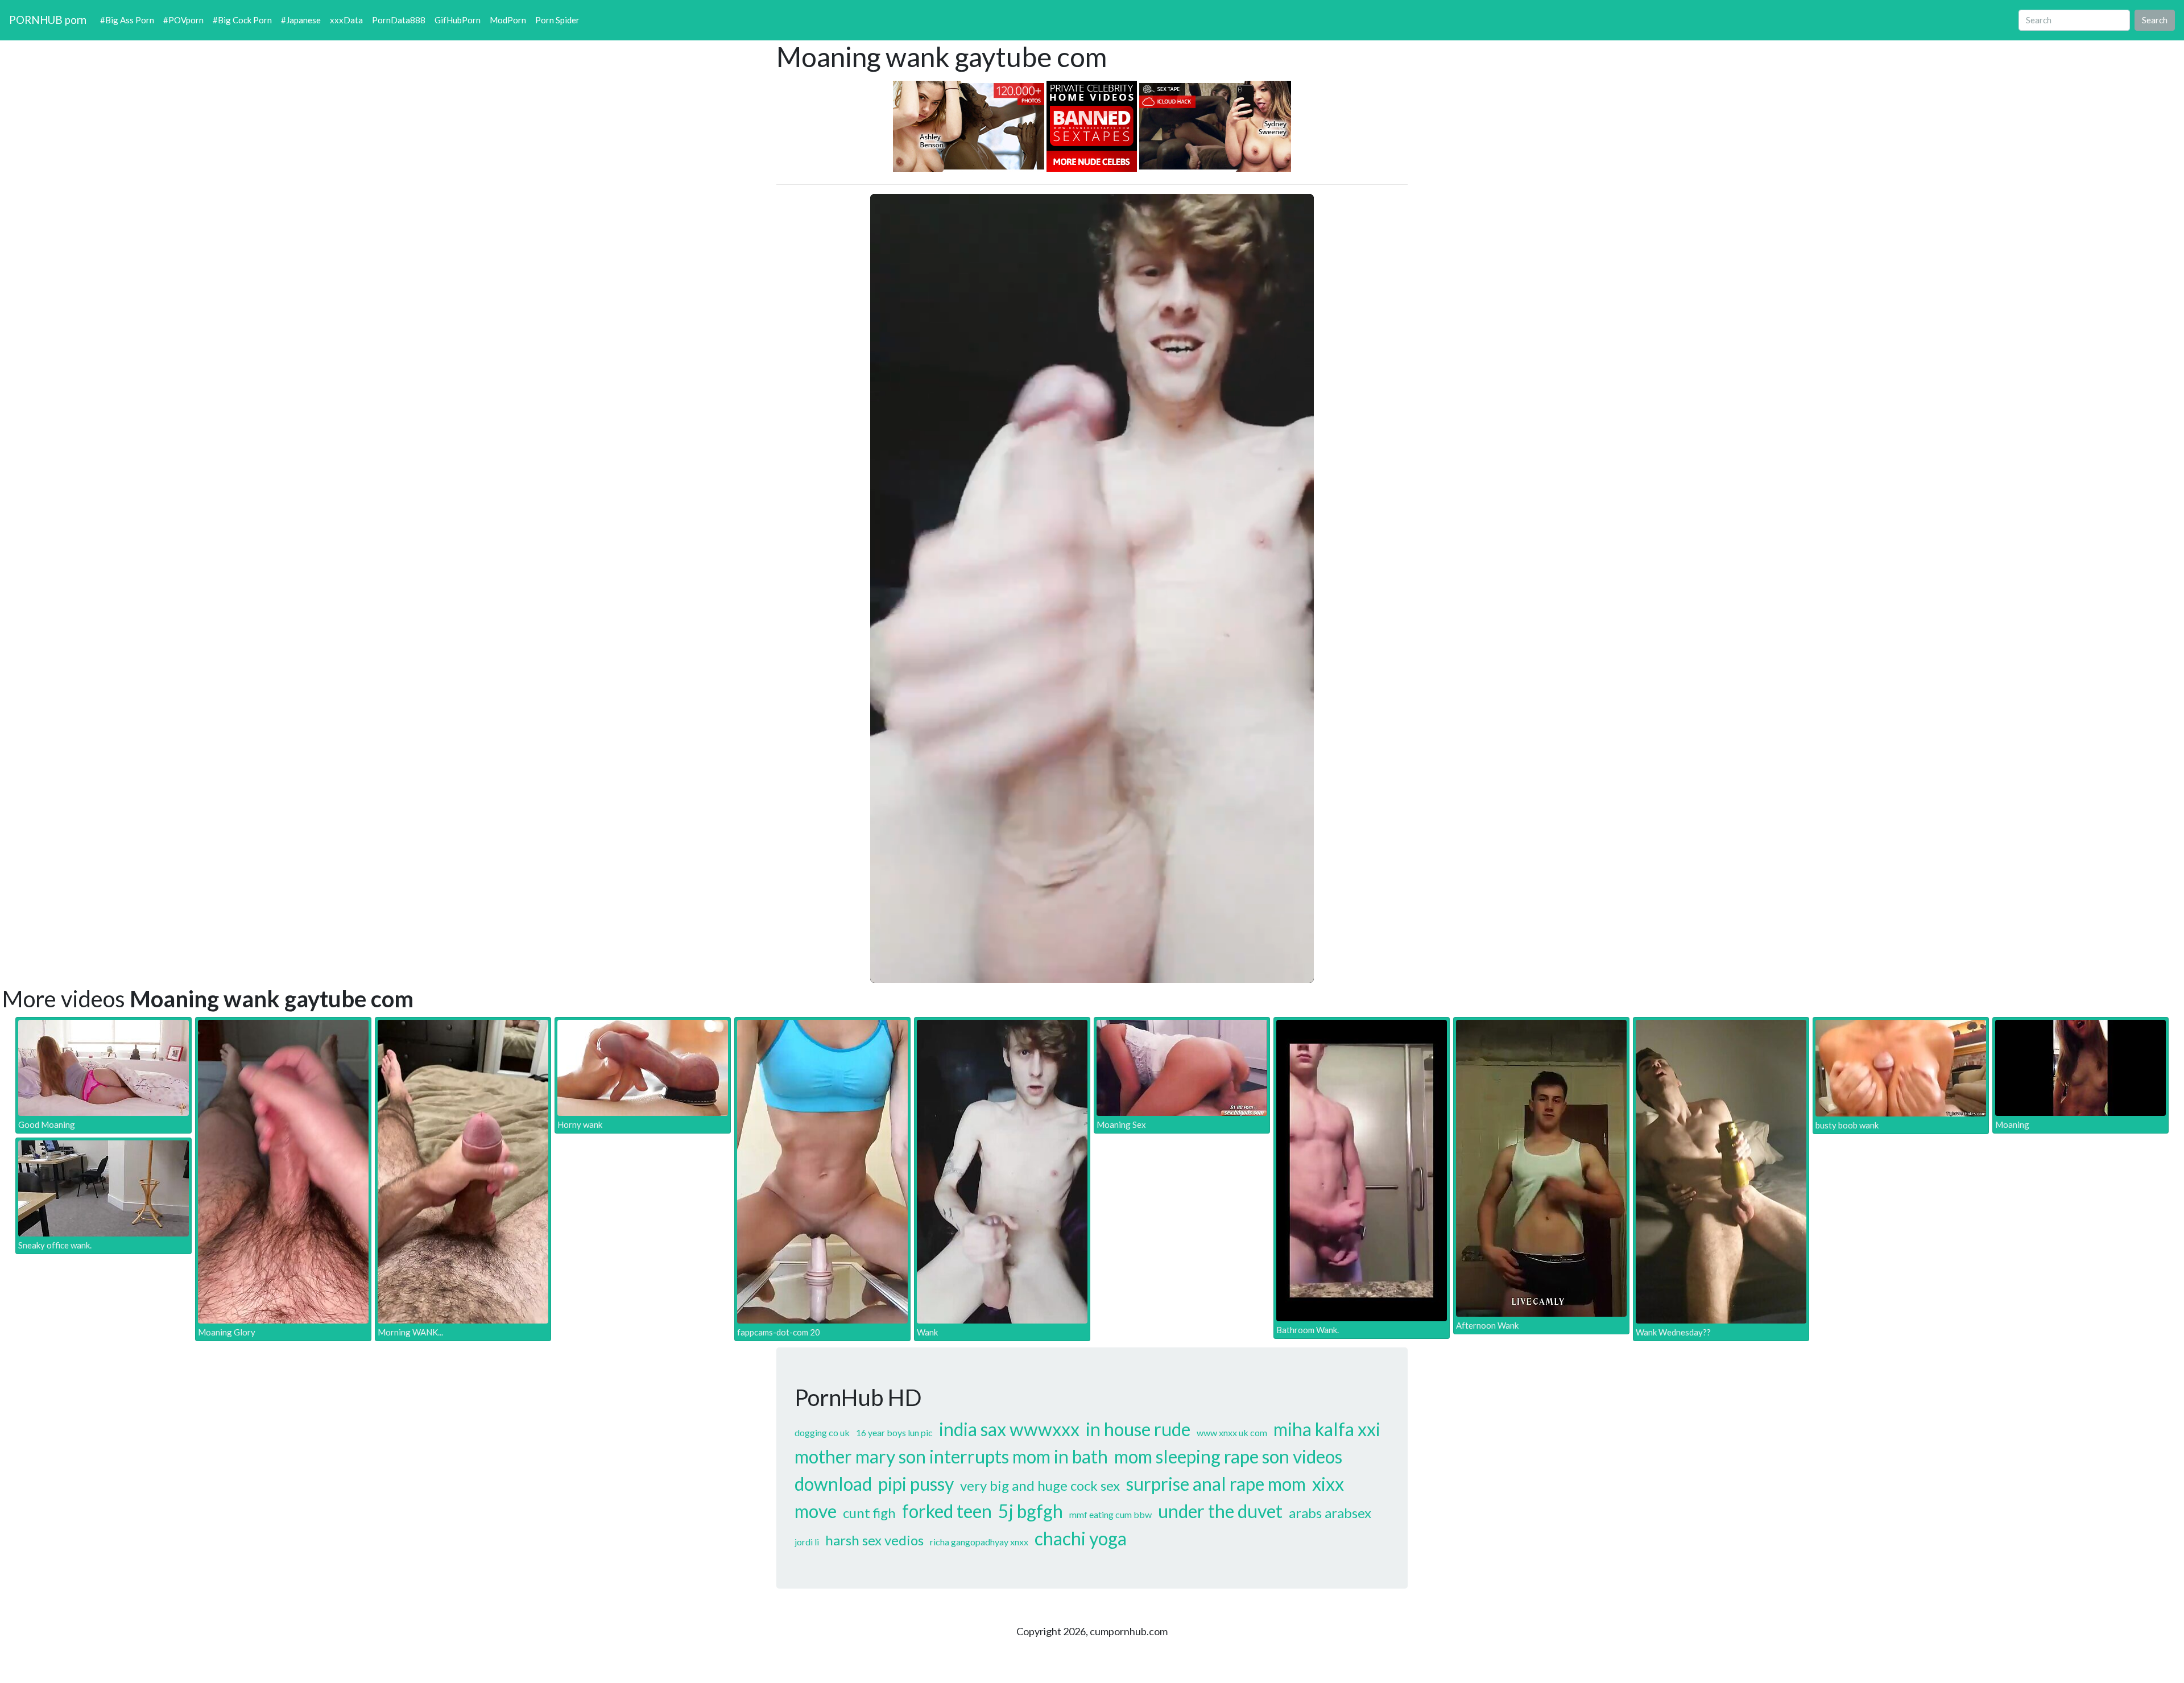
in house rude (1138, 1429)
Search (2155, 20)
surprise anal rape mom (1216, 1484)
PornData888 (399, 20)
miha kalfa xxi (1327, 1429)
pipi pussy (916, 1484)
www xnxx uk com (1232, 1432)
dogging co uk (822, 1432)
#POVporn (183, 20)
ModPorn (508, 20)
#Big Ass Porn (127, 20)
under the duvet (1220, 1511)
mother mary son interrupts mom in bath (951, 1456)
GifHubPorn (458, 20)
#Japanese (301, 20)
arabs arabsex (1330, 1513)
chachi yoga (1081, 1538)
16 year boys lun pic (894, 1432)
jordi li (807, 1542)
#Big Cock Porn (242, 20)
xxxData (346, 20)
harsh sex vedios (874, 1540)
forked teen (947, 1511)
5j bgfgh (1031, 1511)
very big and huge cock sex (1040, 1485)
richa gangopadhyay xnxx (979, 1542)
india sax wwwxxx (1009, 1429)
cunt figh (869, 1513)
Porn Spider (557, 20)
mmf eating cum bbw (1110, 1514)
